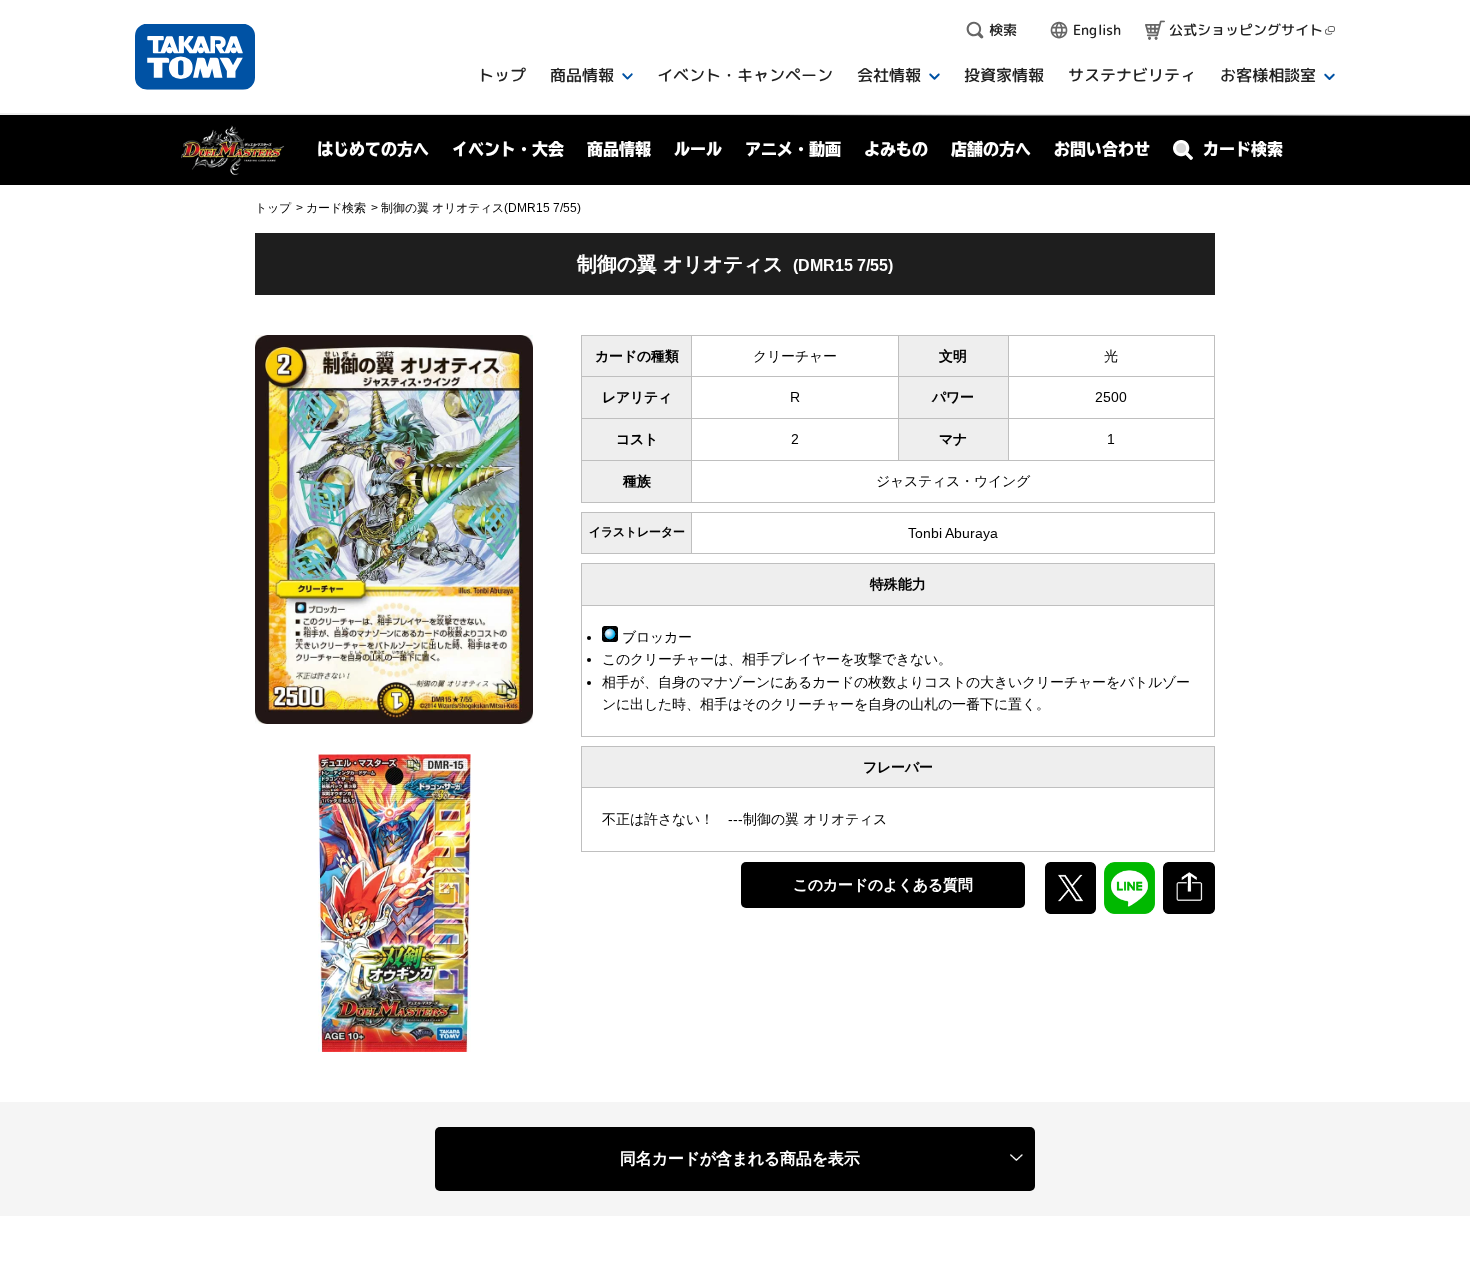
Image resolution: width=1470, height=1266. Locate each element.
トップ (273, 208)
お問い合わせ (1102, 149)
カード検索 (336, 208)
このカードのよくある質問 (883, 884)
